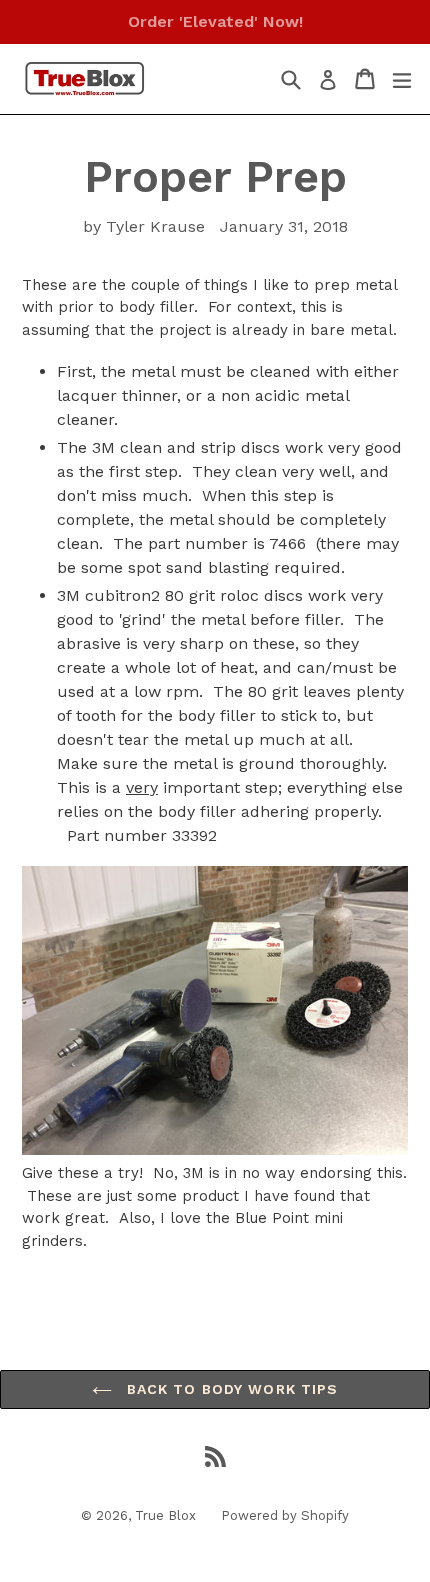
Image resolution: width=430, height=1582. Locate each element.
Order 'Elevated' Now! (215, 21)
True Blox (165, 1515)
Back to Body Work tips (230, 1389)
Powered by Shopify (285, 1515)
